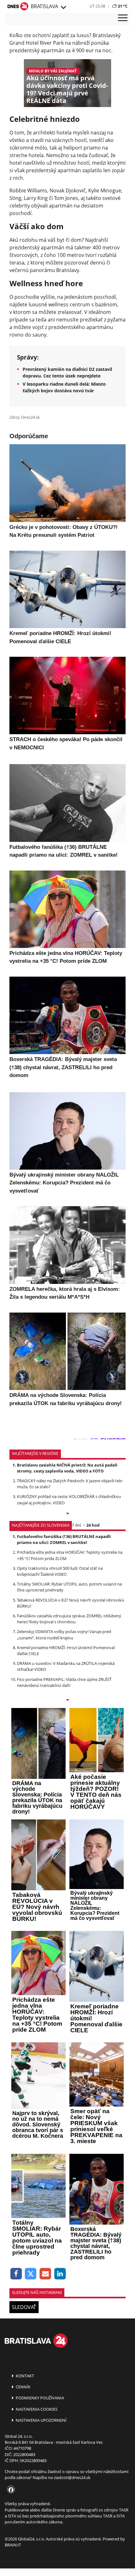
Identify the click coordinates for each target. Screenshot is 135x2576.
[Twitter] (31, 2274)
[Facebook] (16, 2274)
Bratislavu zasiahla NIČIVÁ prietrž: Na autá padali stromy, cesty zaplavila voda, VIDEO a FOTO (67, 1468)
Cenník (23, 2387)
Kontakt (24, 2376)
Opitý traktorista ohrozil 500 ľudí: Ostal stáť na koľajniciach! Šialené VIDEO (60, 1571)
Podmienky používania (39, 2398)
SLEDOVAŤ (24, 2307)
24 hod (93, 1525)
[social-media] (10, 2490)
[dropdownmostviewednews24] (67, 1700)
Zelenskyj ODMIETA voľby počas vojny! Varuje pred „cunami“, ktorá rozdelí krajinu (64, 1634)
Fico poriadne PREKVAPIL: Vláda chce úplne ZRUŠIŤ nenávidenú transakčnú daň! (64, 1682)
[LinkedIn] (60, 2274)
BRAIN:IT (13, 2545)
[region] (63, 8)
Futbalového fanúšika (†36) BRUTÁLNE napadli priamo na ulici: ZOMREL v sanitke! (64, 1539)
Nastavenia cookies (36, 2409)
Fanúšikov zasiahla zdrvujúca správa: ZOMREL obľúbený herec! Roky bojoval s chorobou (69, 1619)
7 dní (76, 1525)
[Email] (45, 2274)
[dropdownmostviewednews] (67, 1514)
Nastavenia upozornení (41, 2420)
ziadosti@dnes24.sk (72, 2477)
